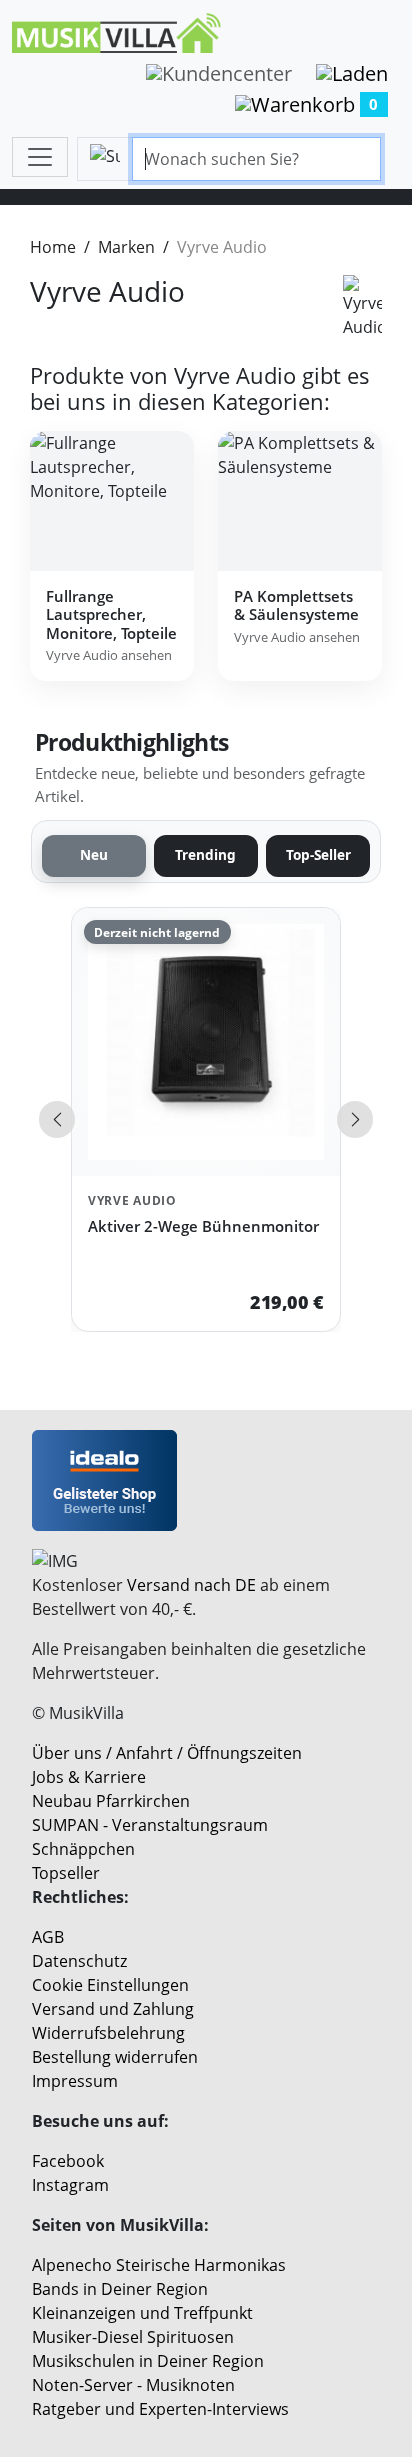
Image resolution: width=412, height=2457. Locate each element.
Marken (126, 247)
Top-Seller (318, 854)
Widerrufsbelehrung (108, 2033)
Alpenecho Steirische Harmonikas (159, 2265)
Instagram (70, 2185)
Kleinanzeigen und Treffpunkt (142, 2313)
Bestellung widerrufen (115, 2057)
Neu (94, 854)
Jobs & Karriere (89, 1777)
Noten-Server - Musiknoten (133, 2385)
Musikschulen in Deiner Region (148, 2361)
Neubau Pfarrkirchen (111, 1801)
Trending (205, 854)
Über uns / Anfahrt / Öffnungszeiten (167, 1753)
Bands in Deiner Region (120, 2289)
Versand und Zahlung (113, 2009)
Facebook (68, 2161)
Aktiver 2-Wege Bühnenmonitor (203, 1226)
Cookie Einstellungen (110, 1985)
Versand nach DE (191, 1585)
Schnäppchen (83, 1849)
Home (53, 247)
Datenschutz (79, 1961)
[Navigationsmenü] (40, 157)
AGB (48, 1937)
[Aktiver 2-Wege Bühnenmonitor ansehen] (206, 1042)
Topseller (66, 1873)
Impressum (75, 2081)
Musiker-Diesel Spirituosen (133, 2337)
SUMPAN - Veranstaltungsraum (150, 1825)
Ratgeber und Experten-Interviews (160, 2409)
